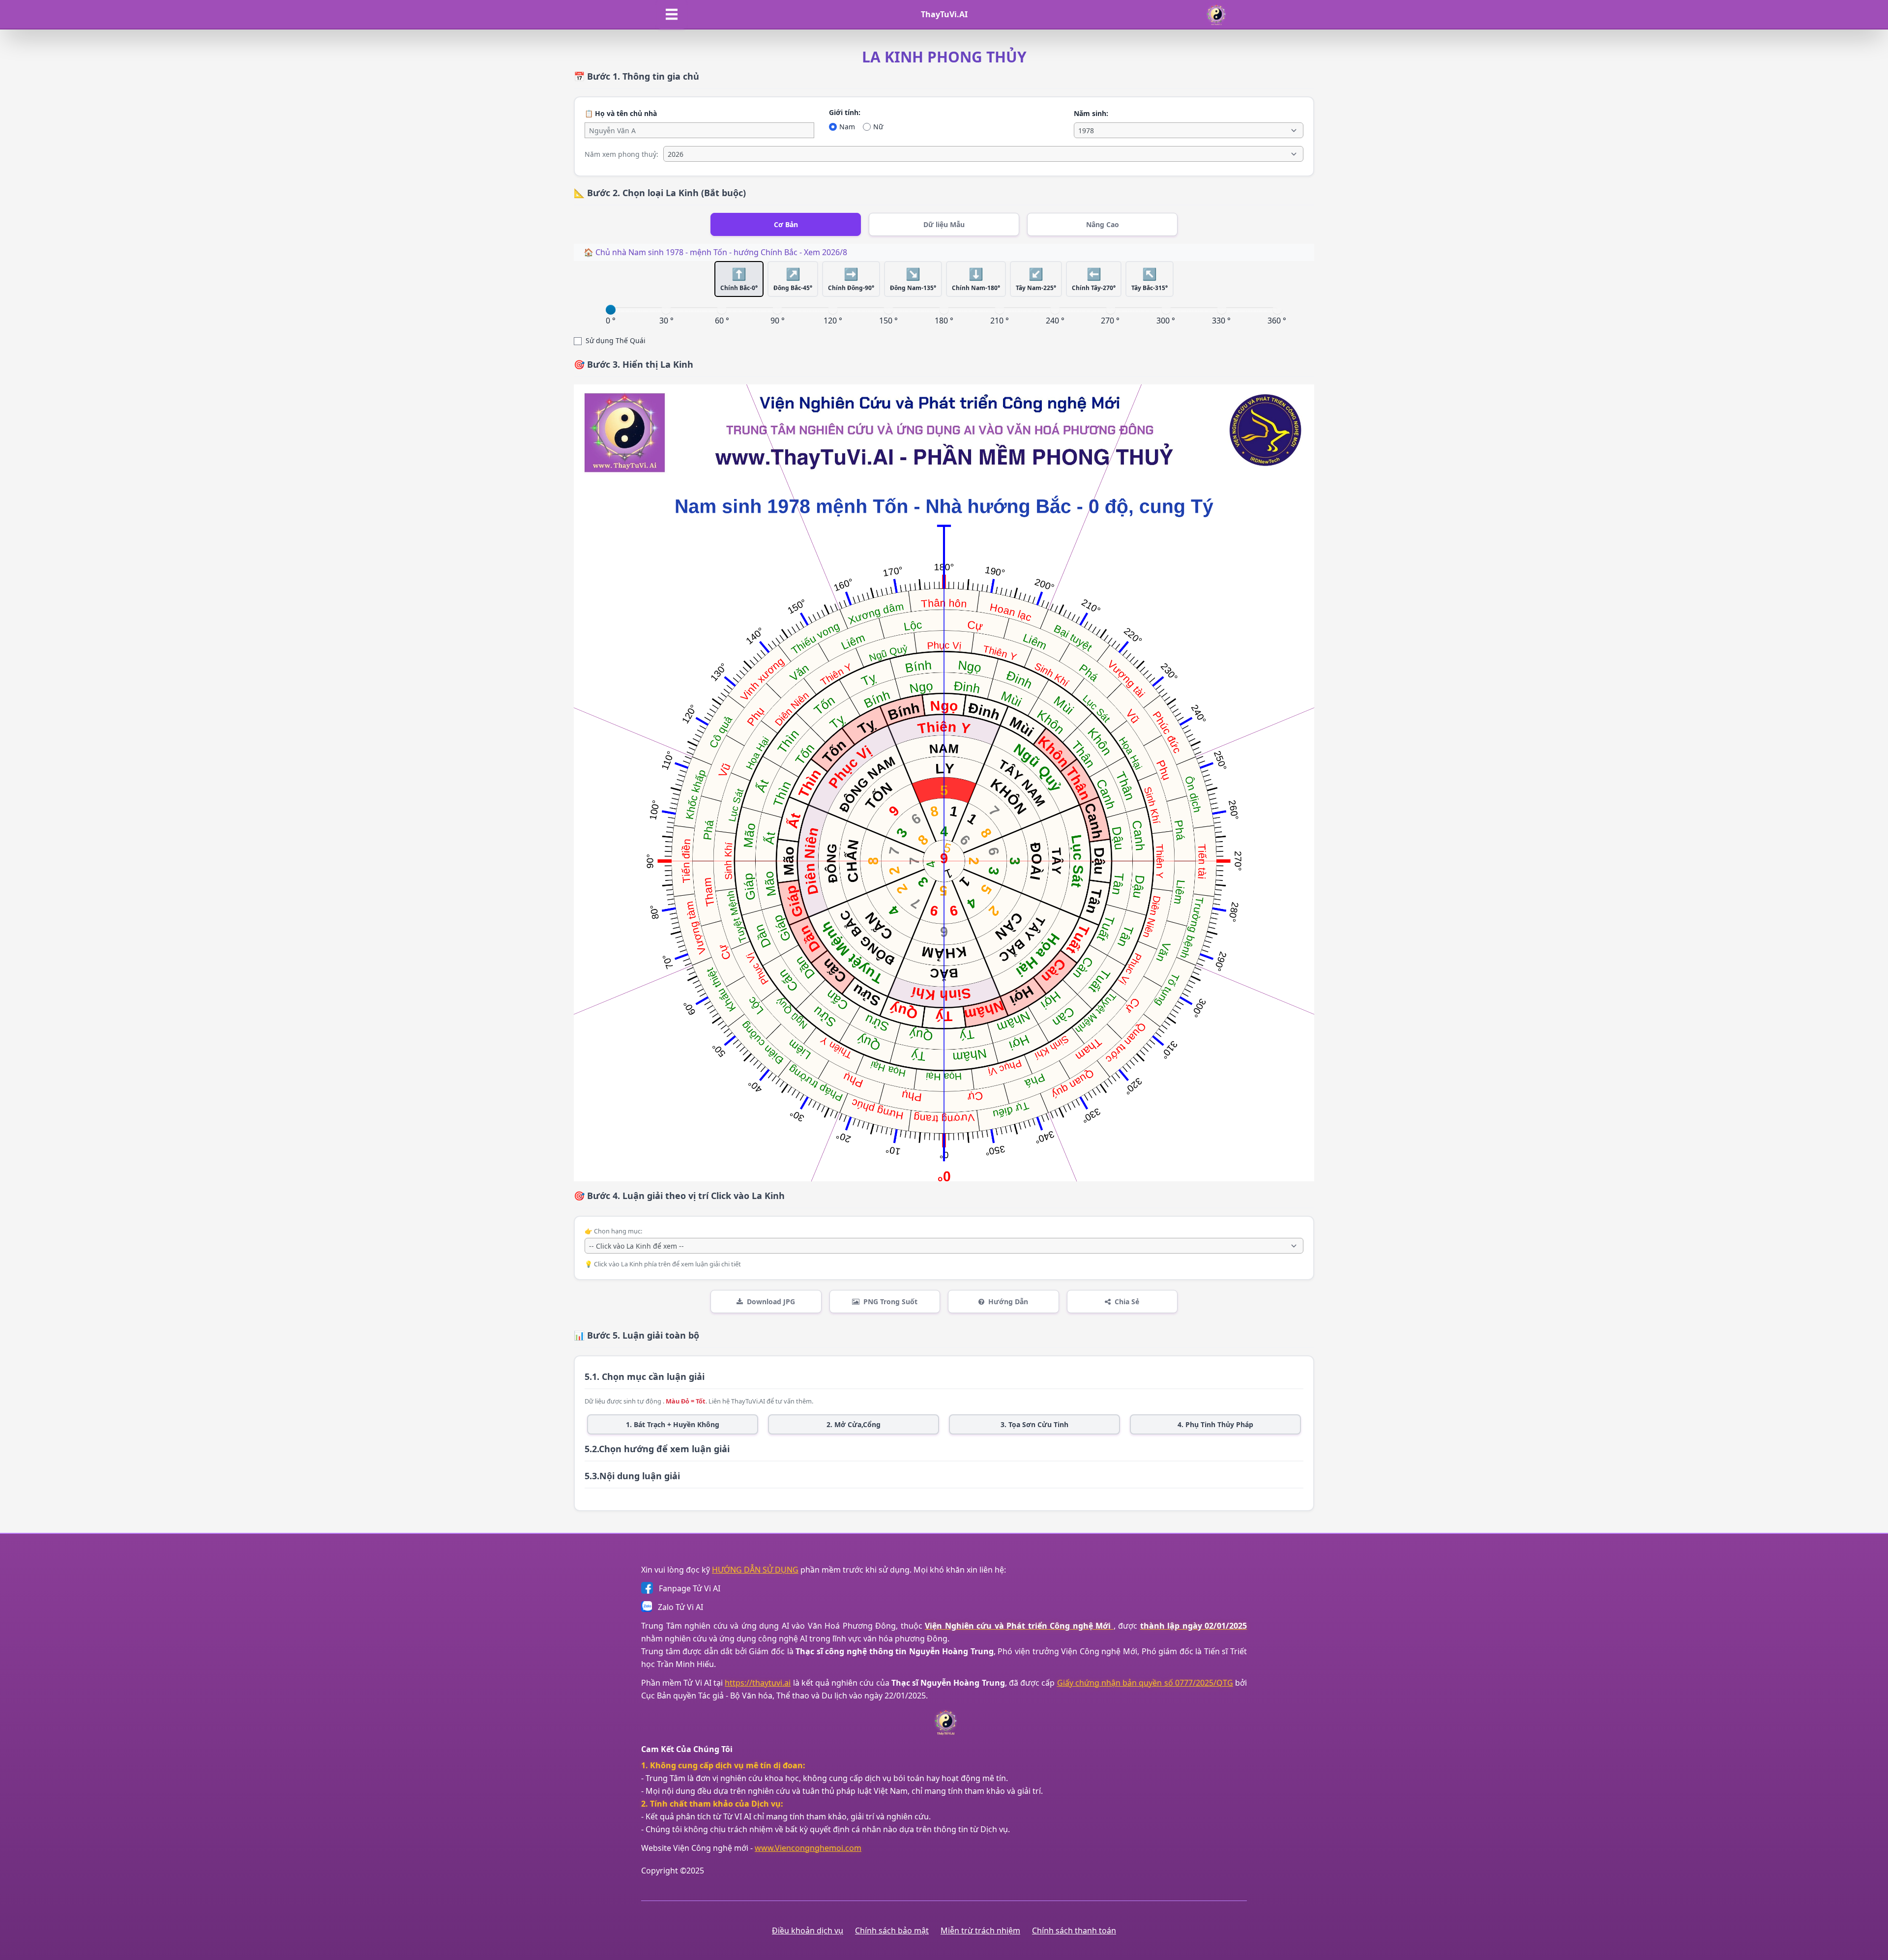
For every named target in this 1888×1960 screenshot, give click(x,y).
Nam (847, 127)
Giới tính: (845, 112)
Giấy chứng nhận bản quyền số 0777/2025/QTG (1145, 1683)
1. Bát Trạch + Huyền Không (673, 1424)
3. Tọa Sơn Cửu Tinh (1034, 1424)
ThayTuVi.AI (944, 14)
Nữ (878, 127)
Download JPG (771, 1302)
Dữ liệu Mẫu (944, 224)
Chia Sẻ (1127, 1302)
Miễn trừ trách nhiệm (980, 1931)
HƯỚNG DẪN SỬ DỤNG (755, 1570)
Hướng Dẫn (1008, 1302)
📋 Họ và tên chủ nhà (621, 113)
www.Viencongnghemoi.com (808, 1848)
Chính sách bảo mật (892, 1931)
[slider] (611, 310)
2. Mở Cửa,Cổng (854, 1424)
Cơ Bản (786, 224)
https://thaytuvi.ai (758, 1683)
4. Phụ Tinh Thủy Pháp (1215, 1424)
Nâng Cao (1103, 224)
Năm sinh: (1091, 113)
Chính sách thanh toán (1074, 1931)
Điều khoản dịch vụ (808, 1931)
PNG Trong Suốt (890, 1302)
